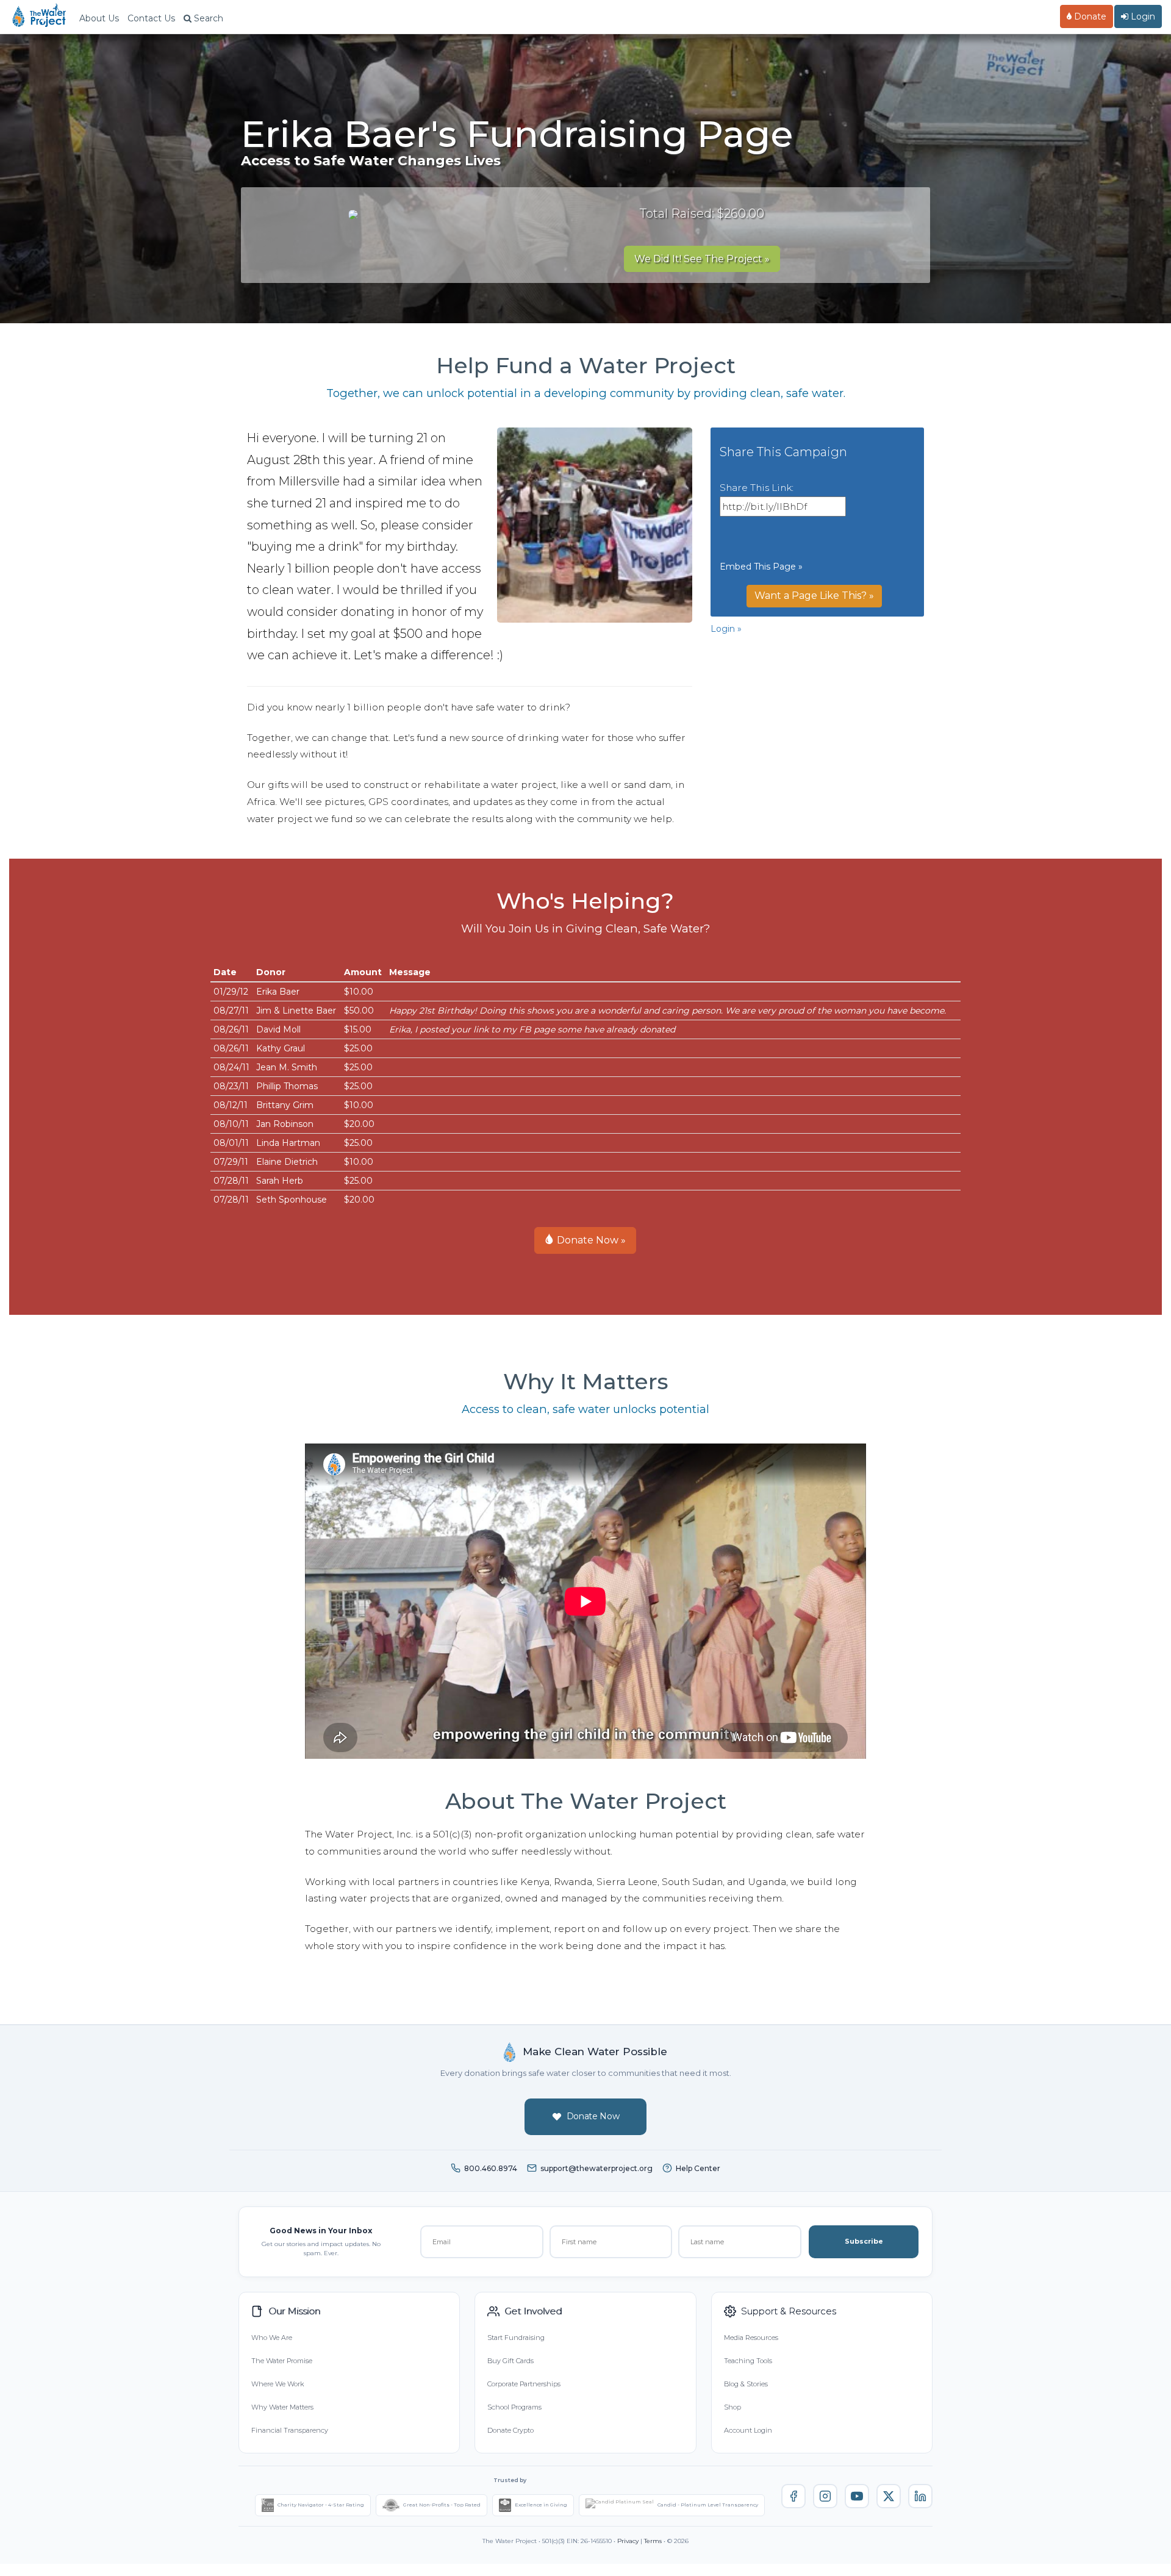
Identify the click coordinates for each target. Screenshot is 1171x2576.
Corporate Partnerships (524, 2384)
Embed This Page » (761, 567)
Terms (653, 2541)
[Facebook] (793, 2496)
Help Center (698, 2168)
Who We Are (272, 2338)
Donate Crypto (510, 2430)
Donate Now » (590, 1240)
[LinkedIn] (920, 2496)
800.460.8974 (491, 2168)
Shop (732, 2407)
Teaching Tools (748, 2361)
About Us (99, 18)
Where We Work (278, 2384)
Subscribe (864, 2241)
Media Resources (751, 2338)
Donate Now (593, 2116)
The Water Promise (282, 2361)
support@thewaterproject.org (596, 2168)
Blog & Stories (746, 2384)
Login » (726, 629)
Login (1142, 16)
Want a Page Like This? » (814, 596)
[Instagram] (825, 2496)
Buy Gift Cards (510, 2361)
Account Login (748, 2430)
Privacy (628, 2541)
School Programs (514, 2407)
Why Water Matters (282, 2407)
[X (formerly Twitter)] (889, 2496)
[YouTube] (857, 2496)
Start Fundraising (516, 2338)
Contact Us (151, 18)
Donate (1089, 16)
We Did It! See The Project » (702, 259)
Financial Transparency (290, 2430)
